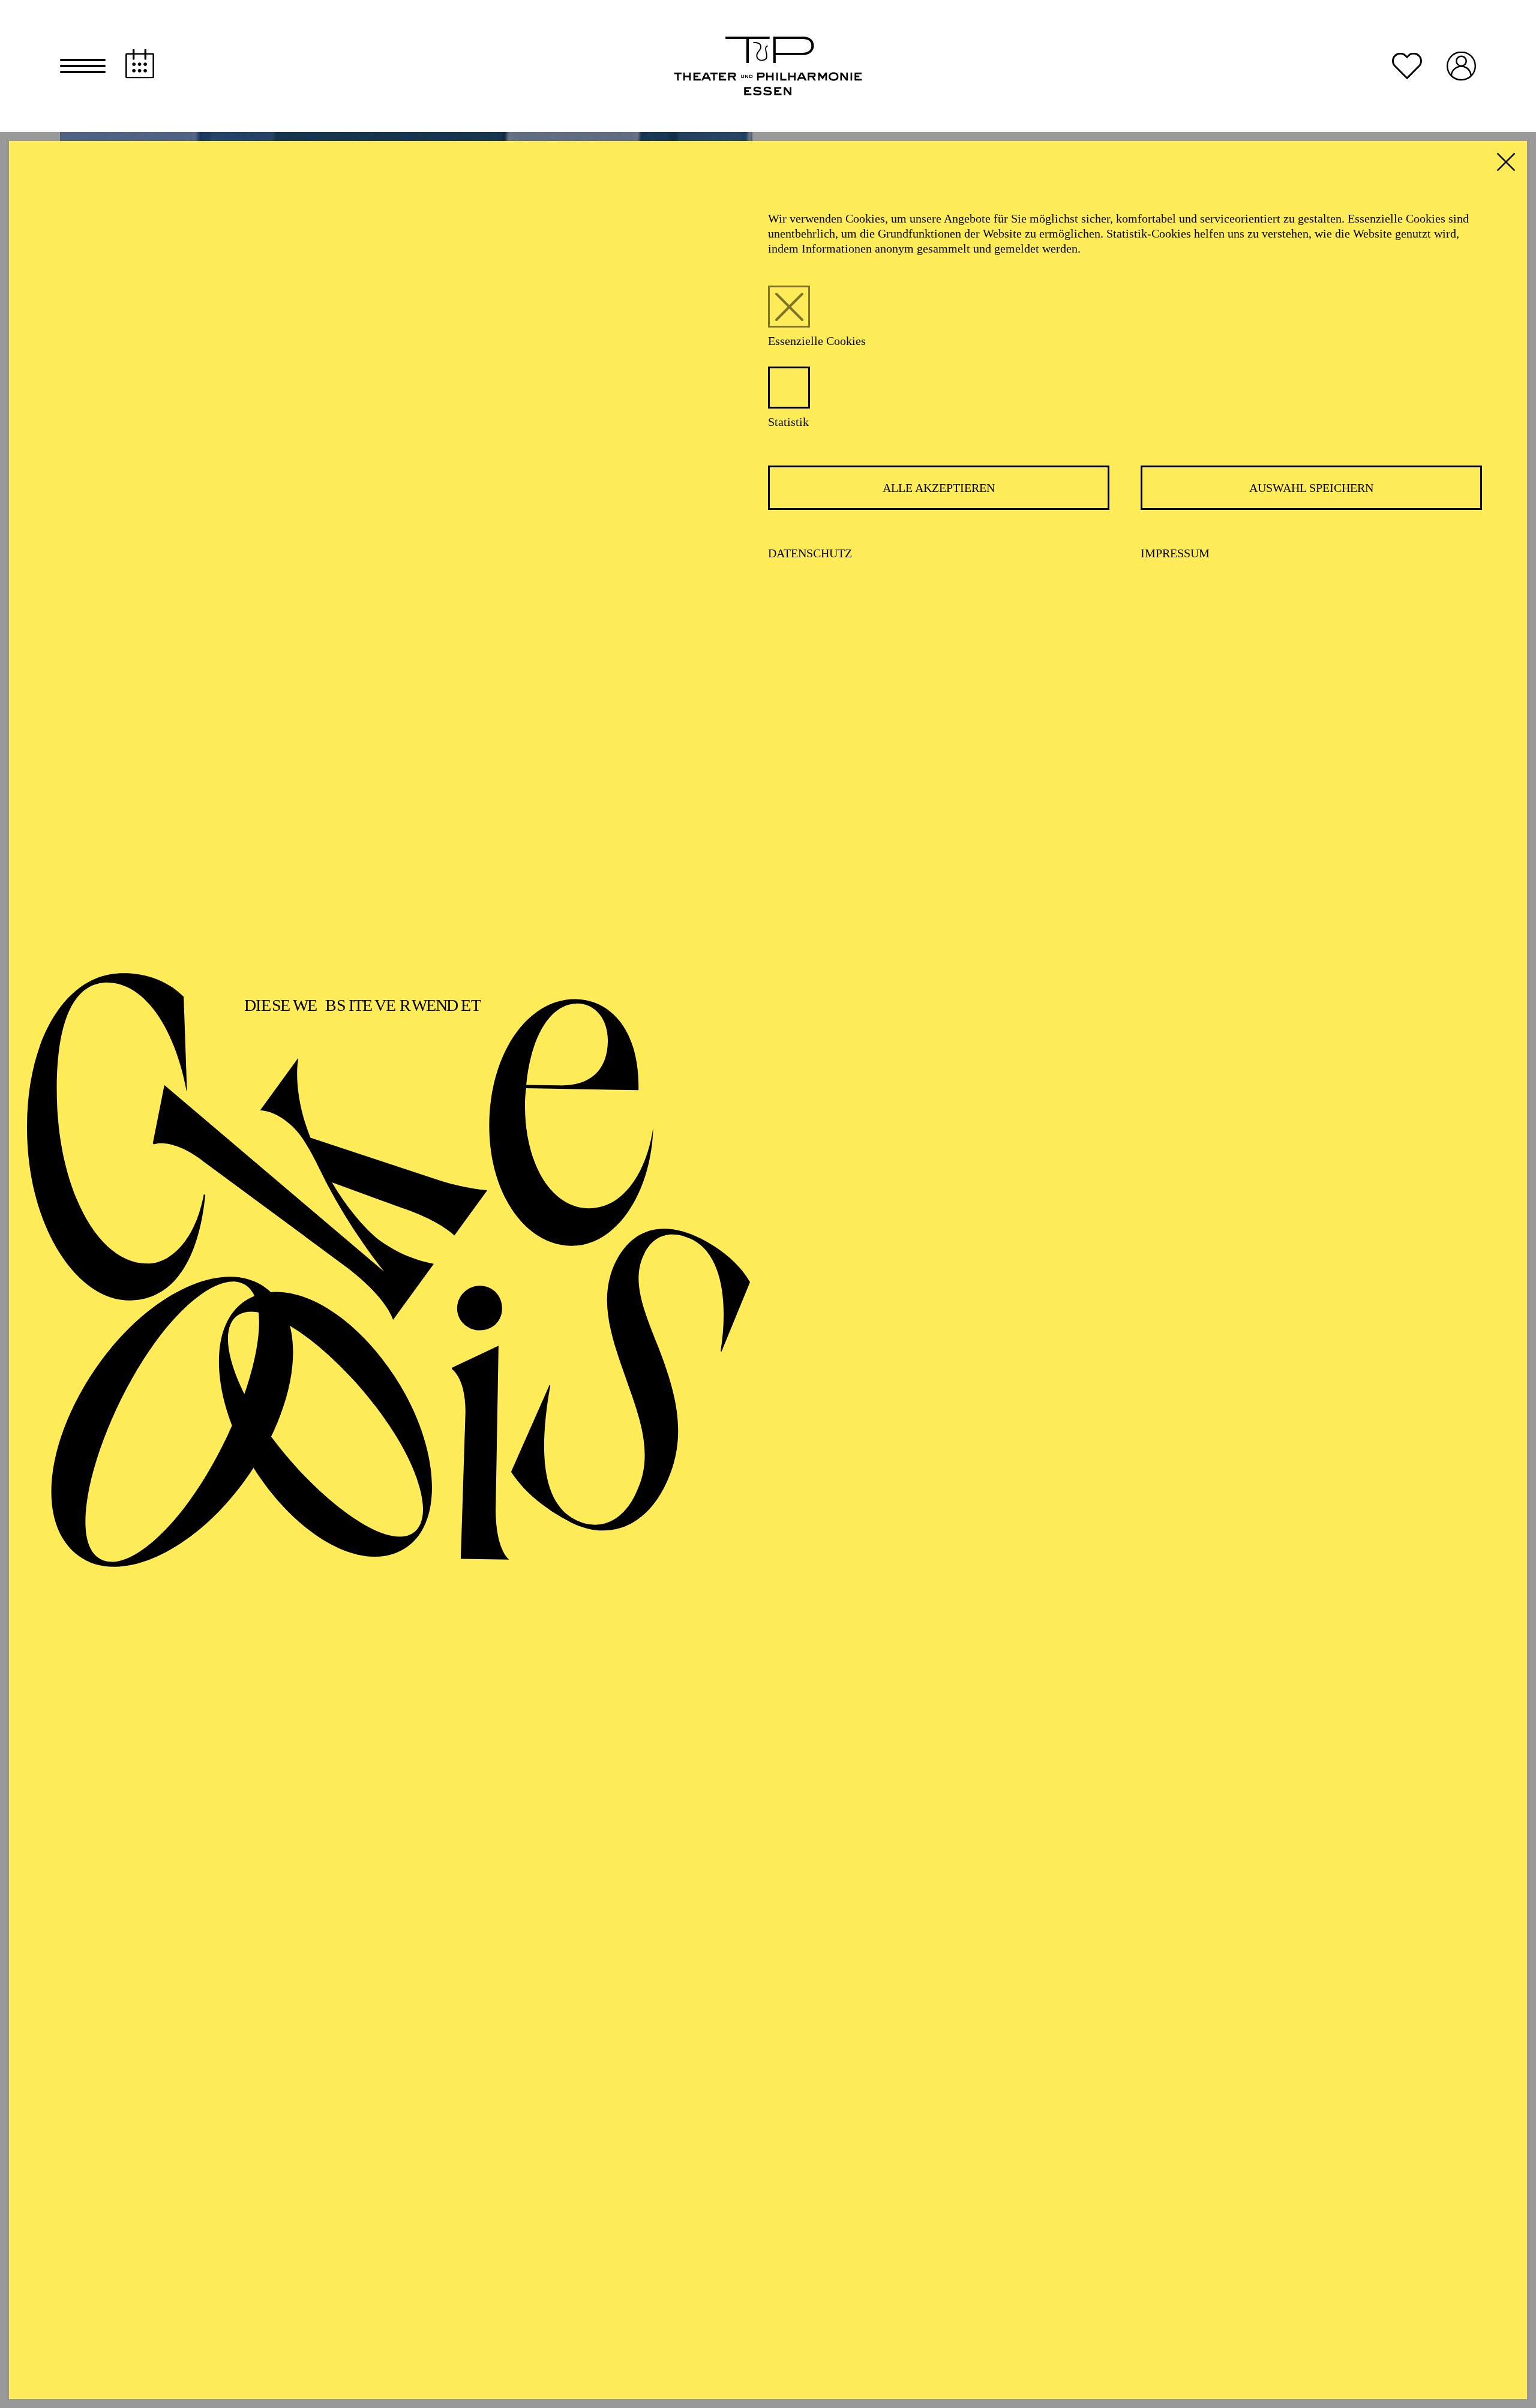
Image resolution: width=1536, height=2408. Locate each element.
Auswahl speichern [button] (1311, 488)
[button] (83, 66)
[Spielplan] (140, 64)
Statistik (788, 422)
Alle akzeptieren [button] (939, 488)
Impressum (1175, 553)
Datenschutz (810, 553)
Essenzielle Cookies (817, 341)
